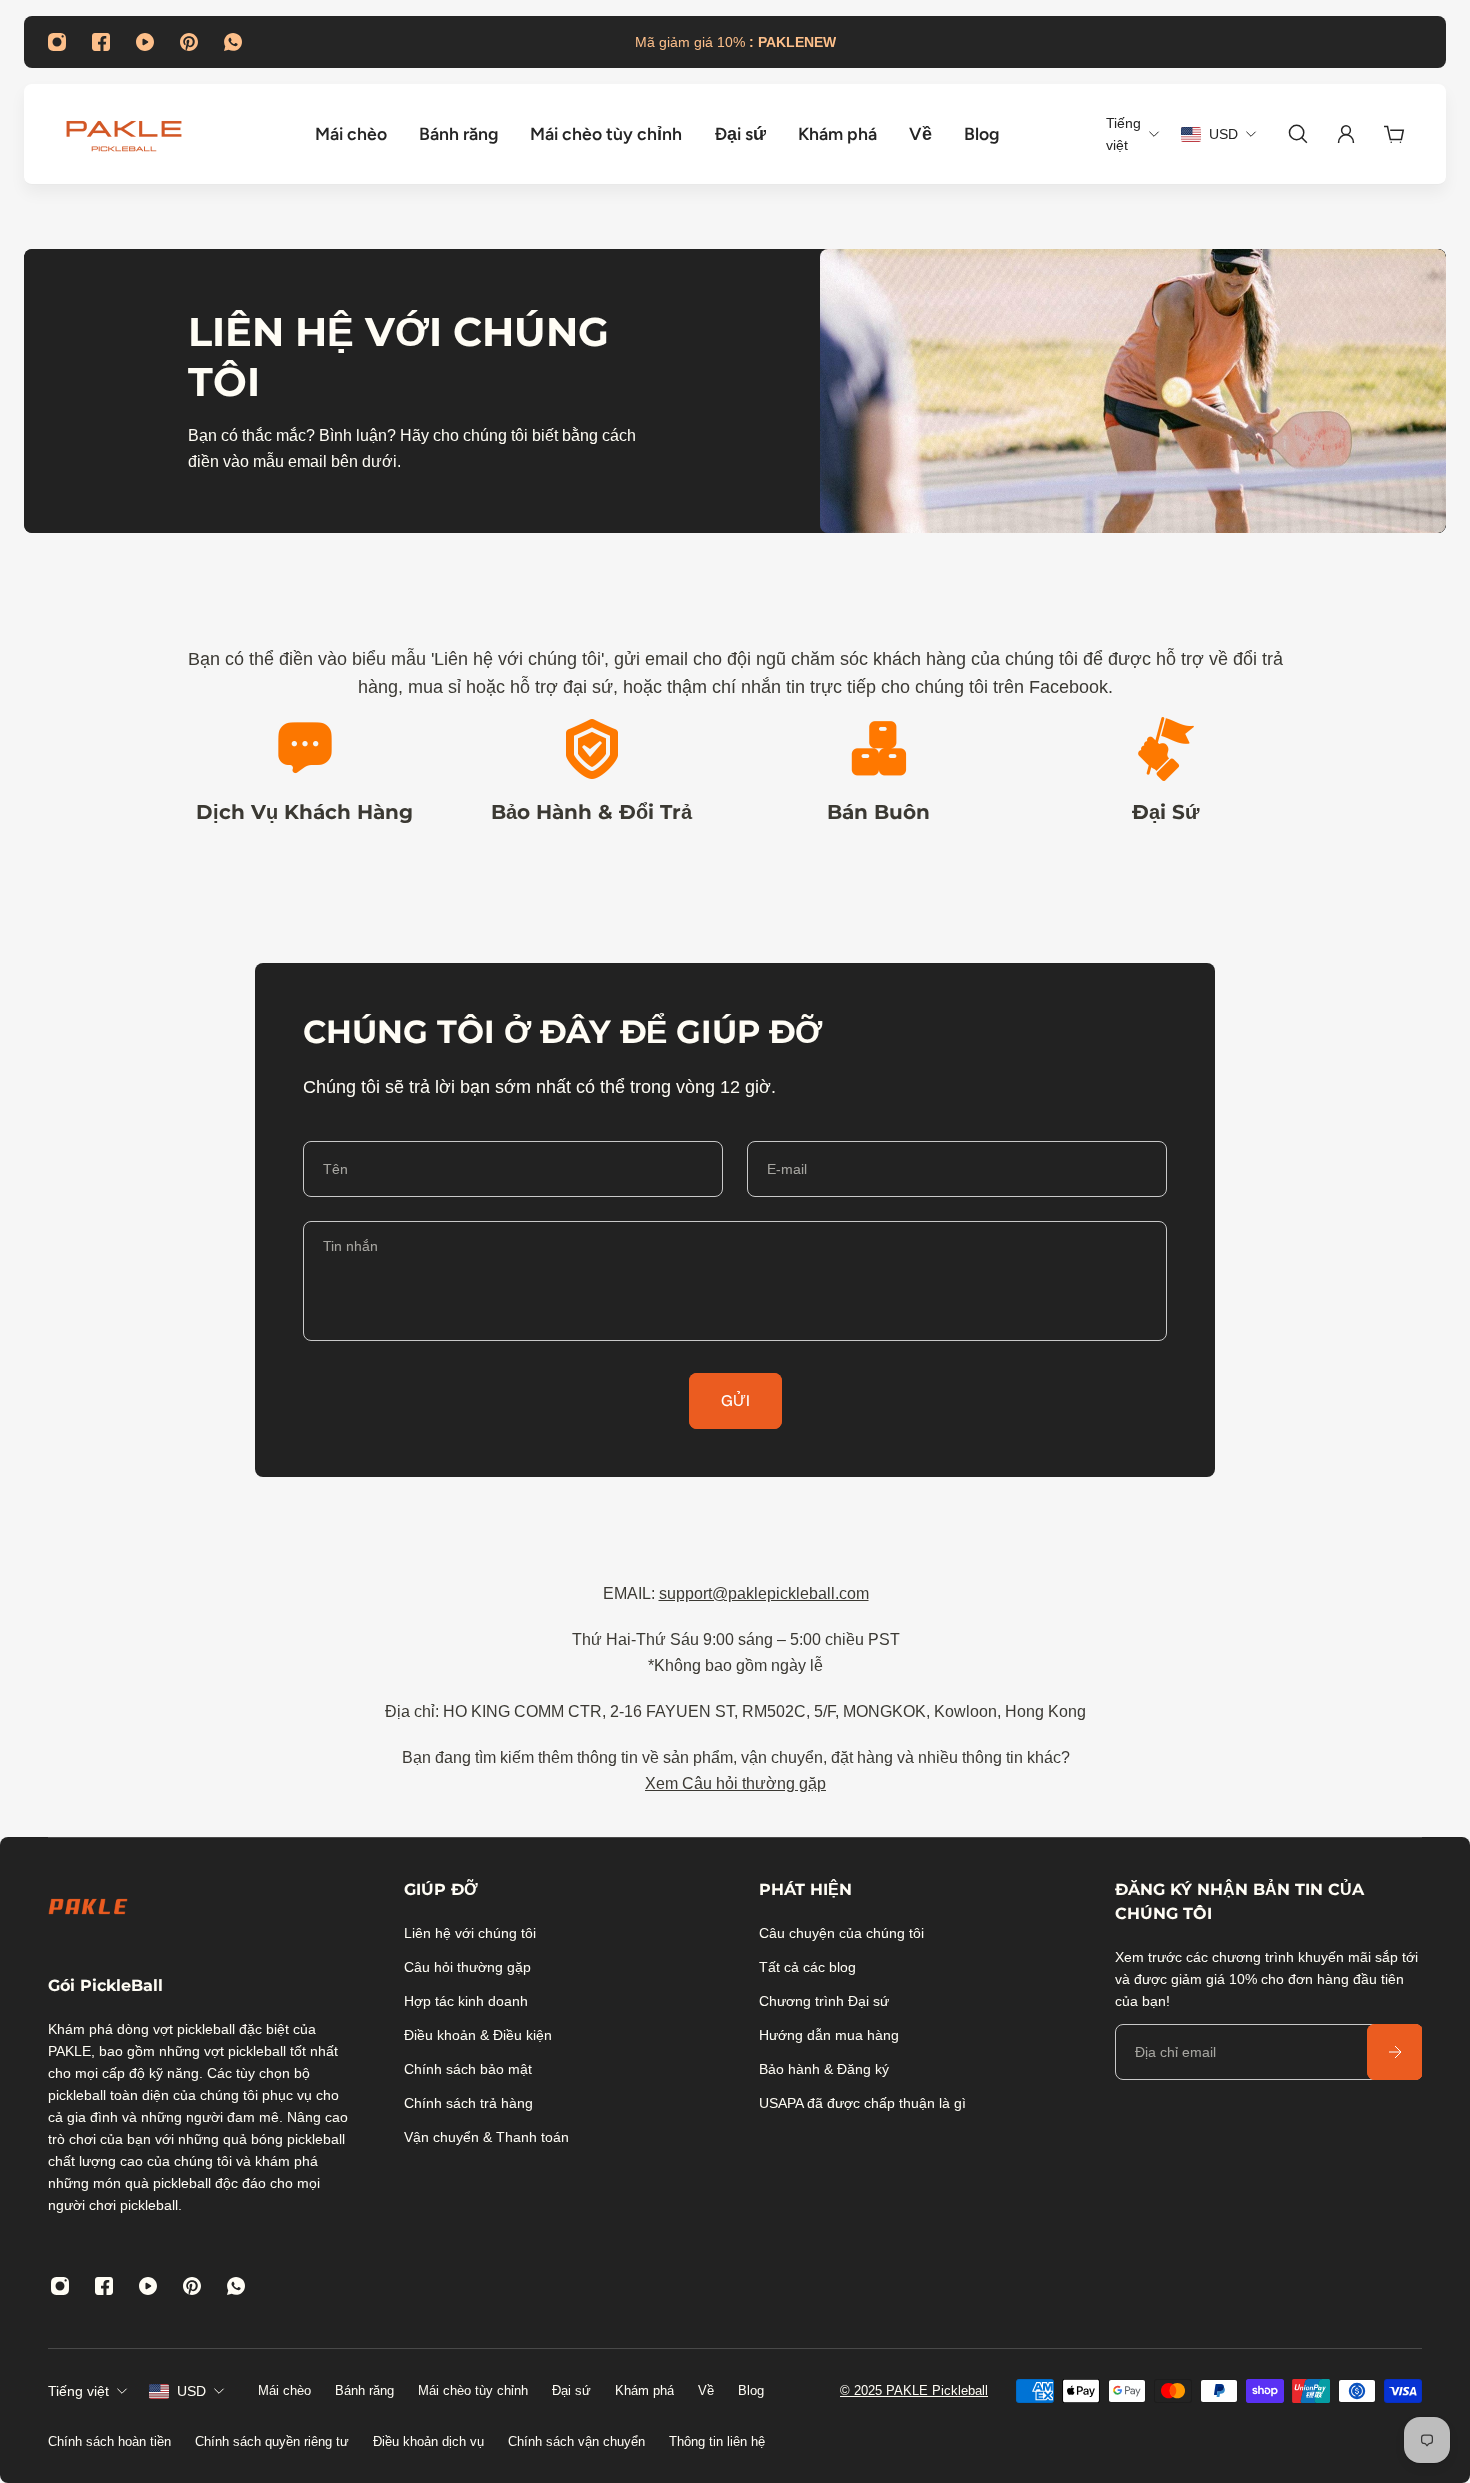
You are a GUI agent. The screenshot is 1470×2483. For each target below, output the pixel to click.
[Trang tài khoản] (1346, 134)
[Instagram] (57, 42)
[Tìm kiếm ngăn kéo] (1298, 134)
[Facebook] (101, 42)
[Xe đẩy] (1394, 134)
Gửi (735, 1401)
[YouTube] (145, 42)
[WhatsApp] (233, 42)
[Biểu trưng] (124, 134)
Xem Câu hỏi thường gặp (735, 1783)
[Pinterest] (189, 42)
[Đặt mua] (1394, 2052)
